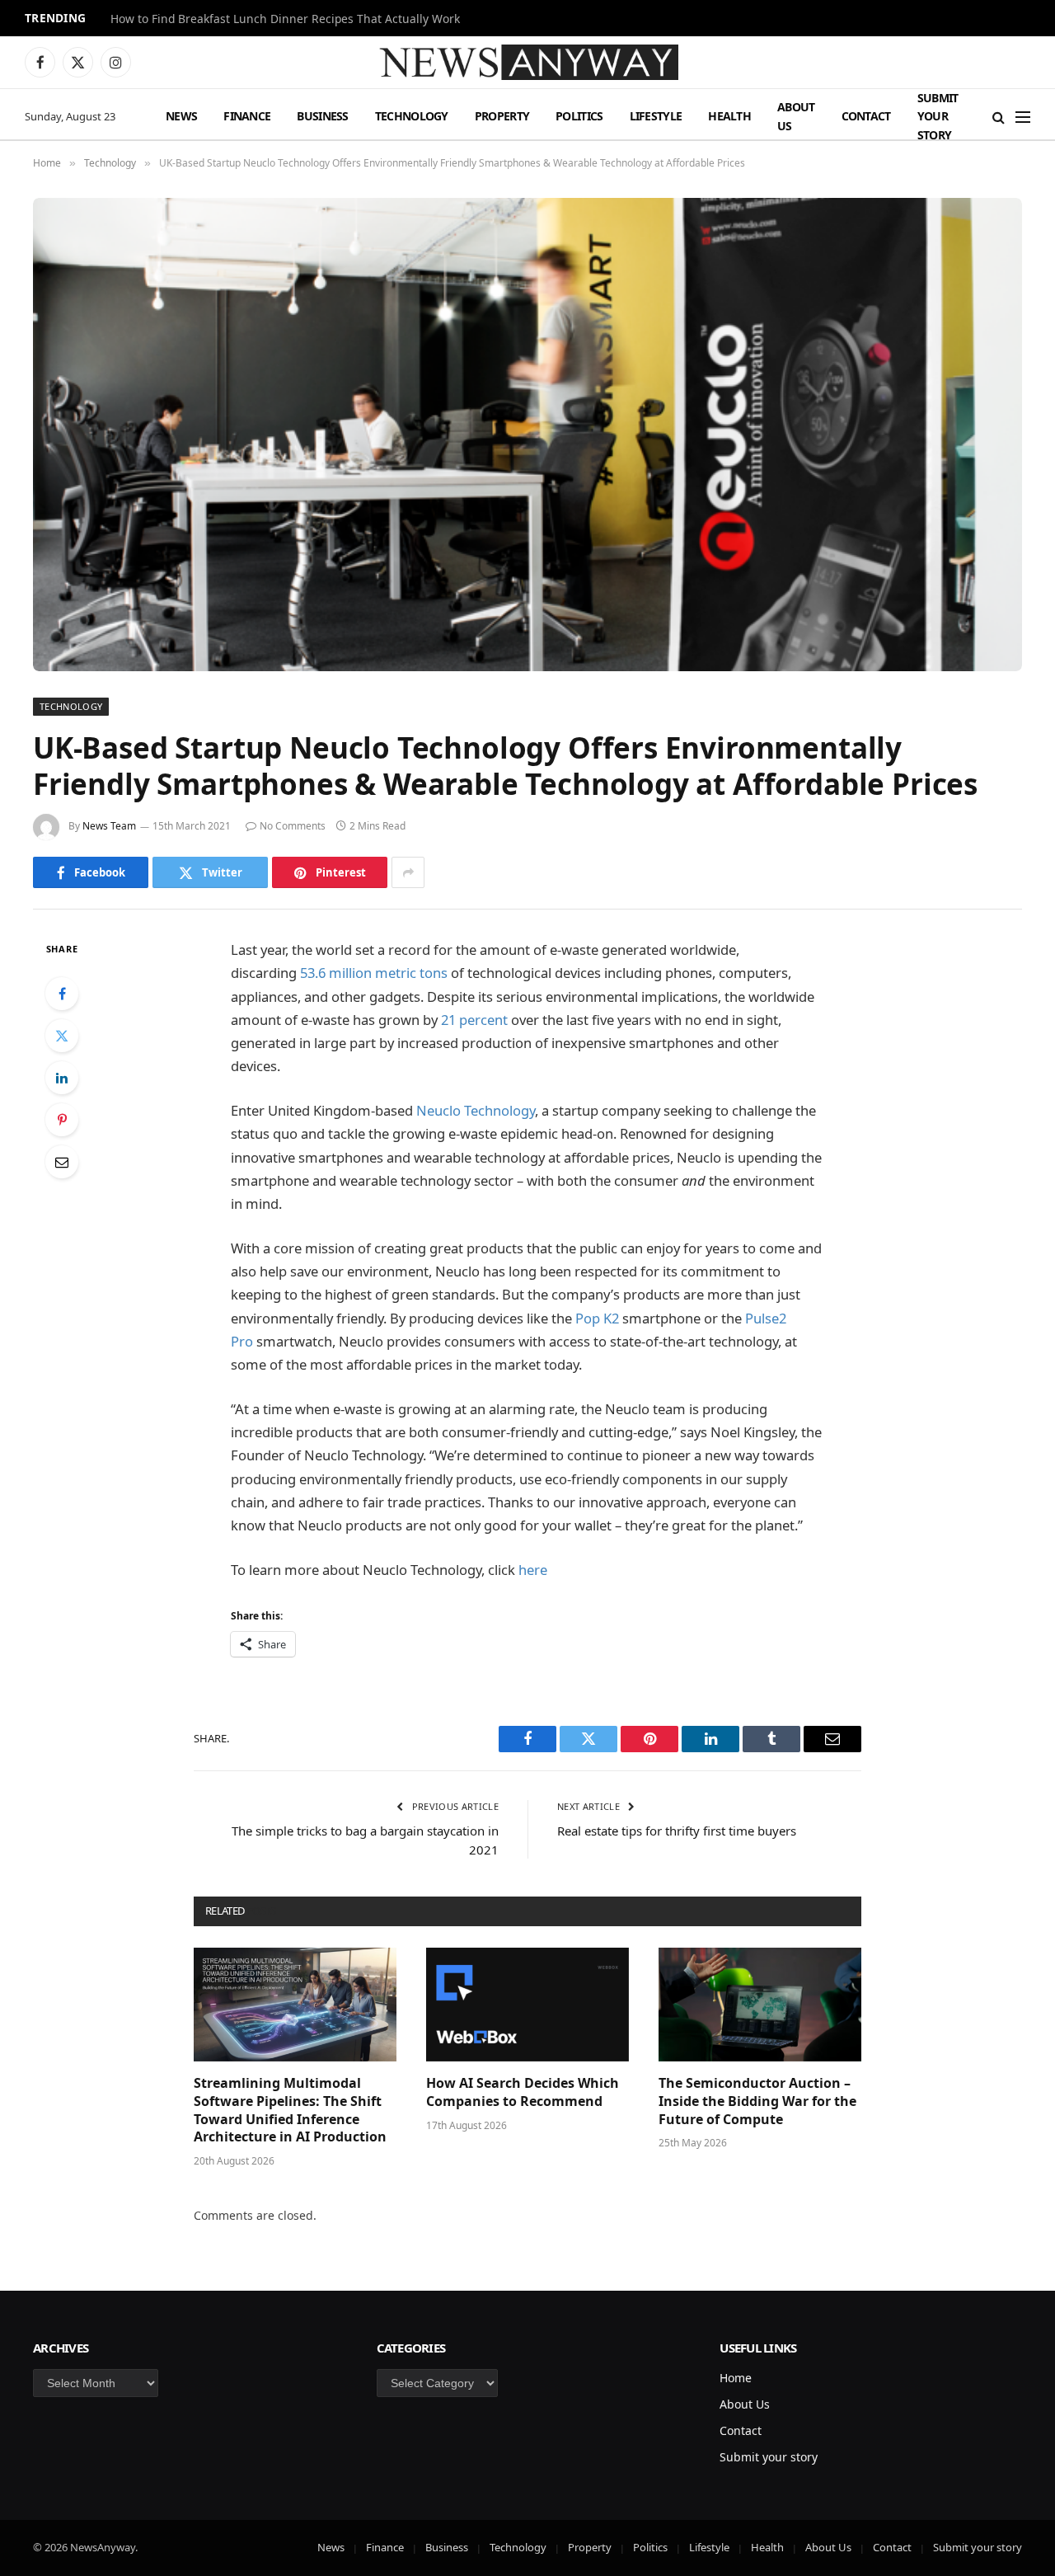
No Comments (293, 826)
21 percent (474, 1020)
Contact (866, 116)
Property (502, 116)
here (533, 1570)
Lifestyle (656, 116)
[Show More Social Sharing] (408, 872)
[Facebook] (62, 994)
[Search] (999, 117)
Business (322, 116)
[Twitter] (62, 1036)
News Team (109, 826)
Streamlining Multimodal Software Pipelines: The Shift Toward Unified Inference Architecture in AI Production (290, 2110)
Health (729, 116)
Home (736, 2378)
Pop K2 (597, 1318)
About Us (796, 116)
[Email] (62, 1162)
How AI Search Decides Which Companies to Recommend (523, 2092)
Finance (247, 116)
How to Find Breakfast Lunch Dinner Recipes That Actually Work (285, 19)
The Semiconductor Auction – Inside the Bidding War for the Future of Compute (757, 2101)
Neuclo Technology (476, 1110)
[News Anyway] (527, 62)
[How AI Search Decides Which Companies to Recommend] (527, 2005)
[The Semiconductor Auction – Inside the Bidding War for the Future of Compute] (760, 2005)
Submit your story (938, 116)
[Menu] (1023, 117)
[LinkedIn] (62, 1078)
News (181, 116)
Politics (579, 116)
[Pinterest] (62, 1120)
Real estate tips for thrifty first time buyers (677, 1831)
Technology (412, 116)
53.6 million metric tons (374, 973)
